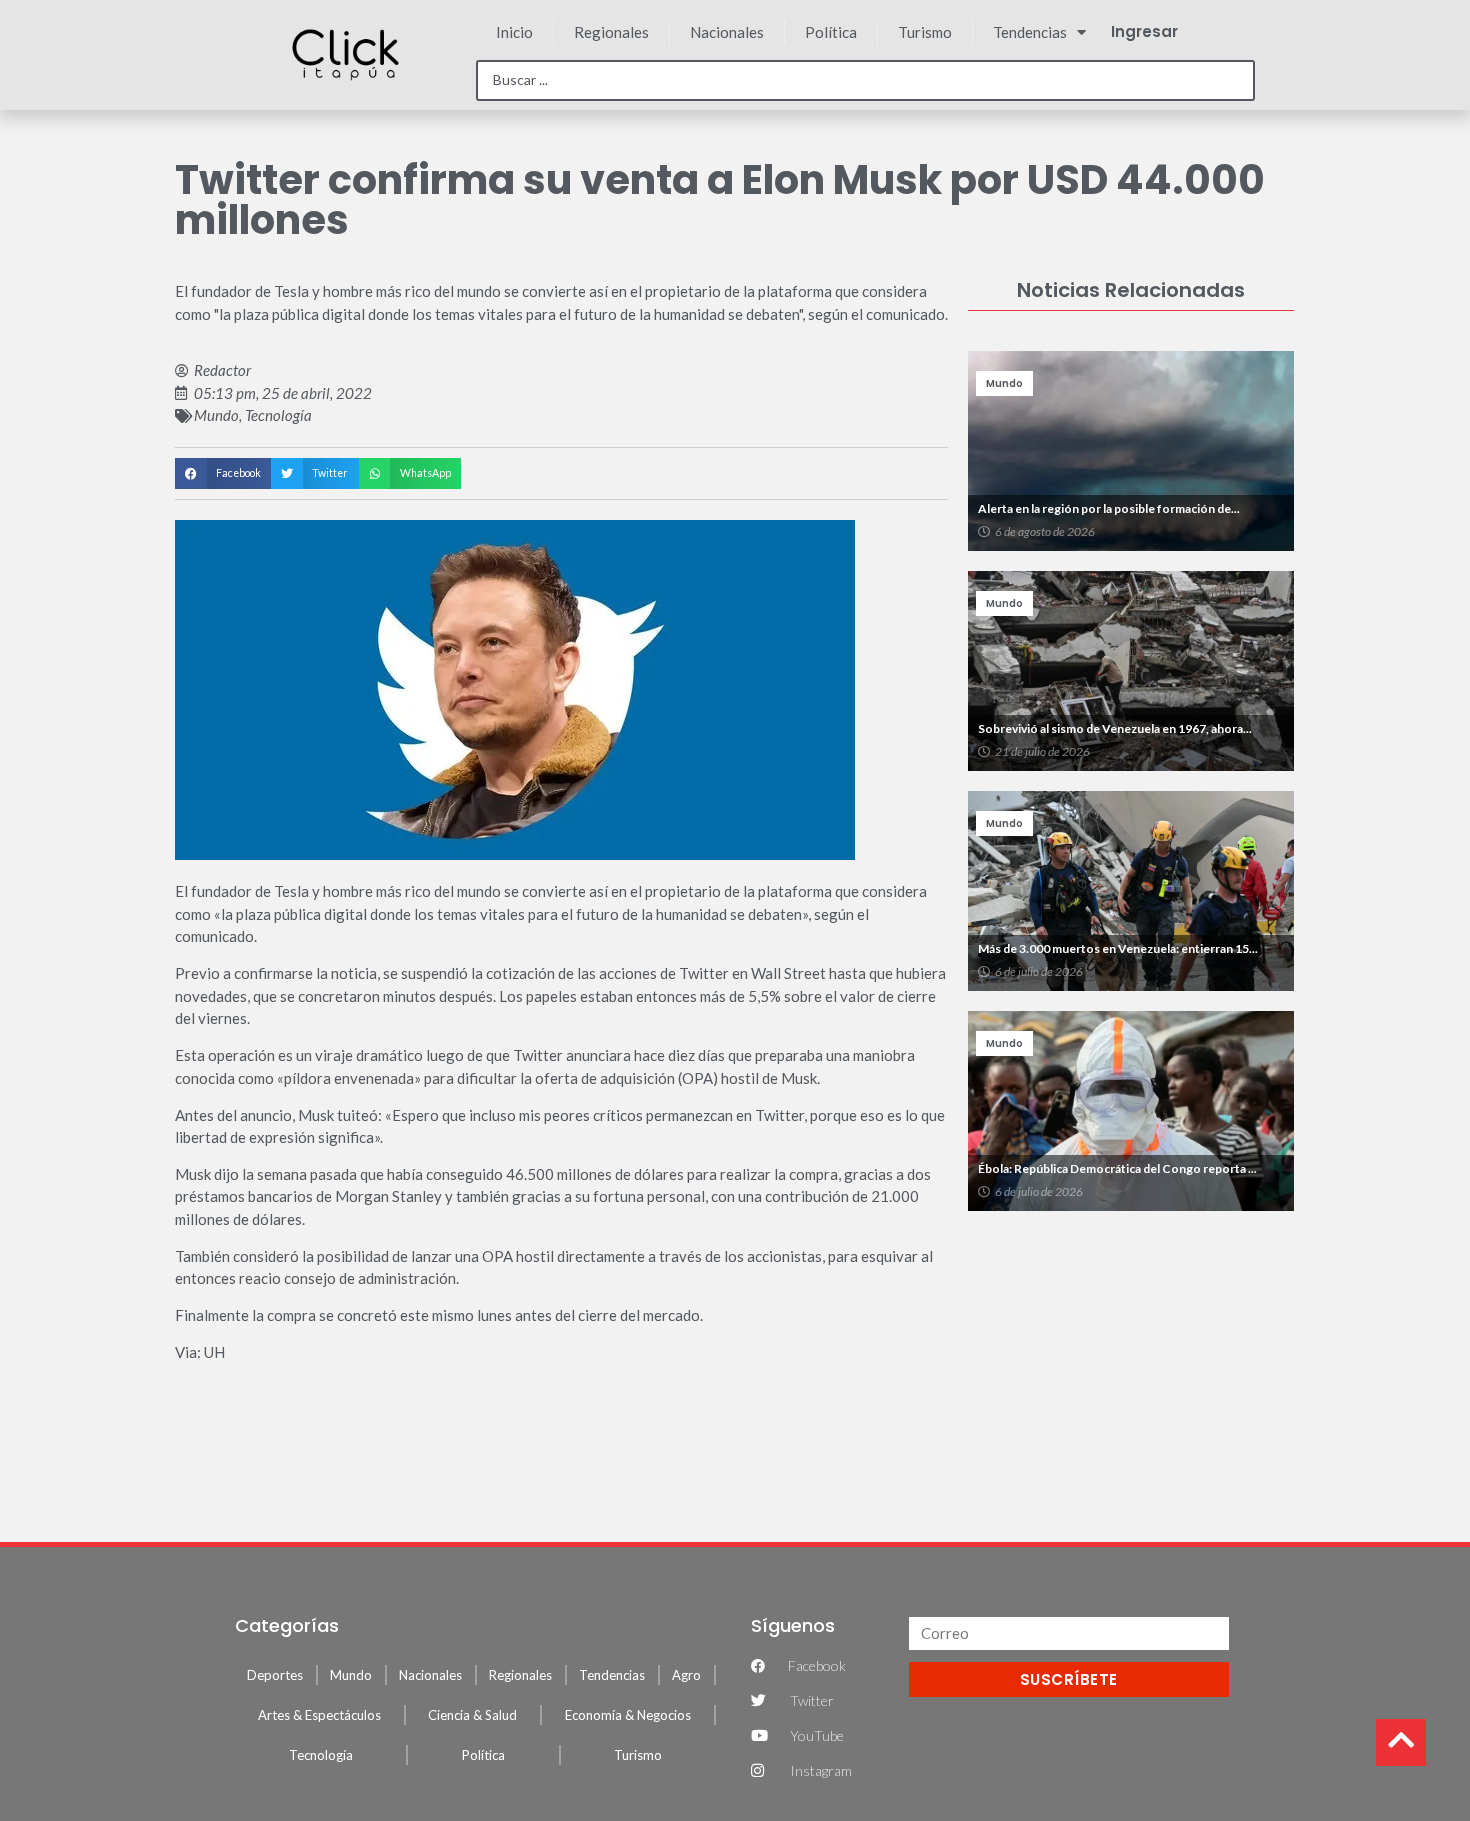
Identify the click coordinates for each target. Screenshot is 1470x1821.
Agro (686, 1675)
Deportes (275, 1675)
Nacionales (727, 32)
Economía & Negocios (628, 1715)
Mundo (216, 415)
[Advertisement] (1131, 1366)
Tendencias (1030, 32)
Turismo (925, 32)
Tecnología (278, 415)
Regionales (611, 32)
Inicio (514, 32)
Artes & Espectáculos (319, 1715)
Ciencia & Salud (472, 1715)
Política (831, 32)
